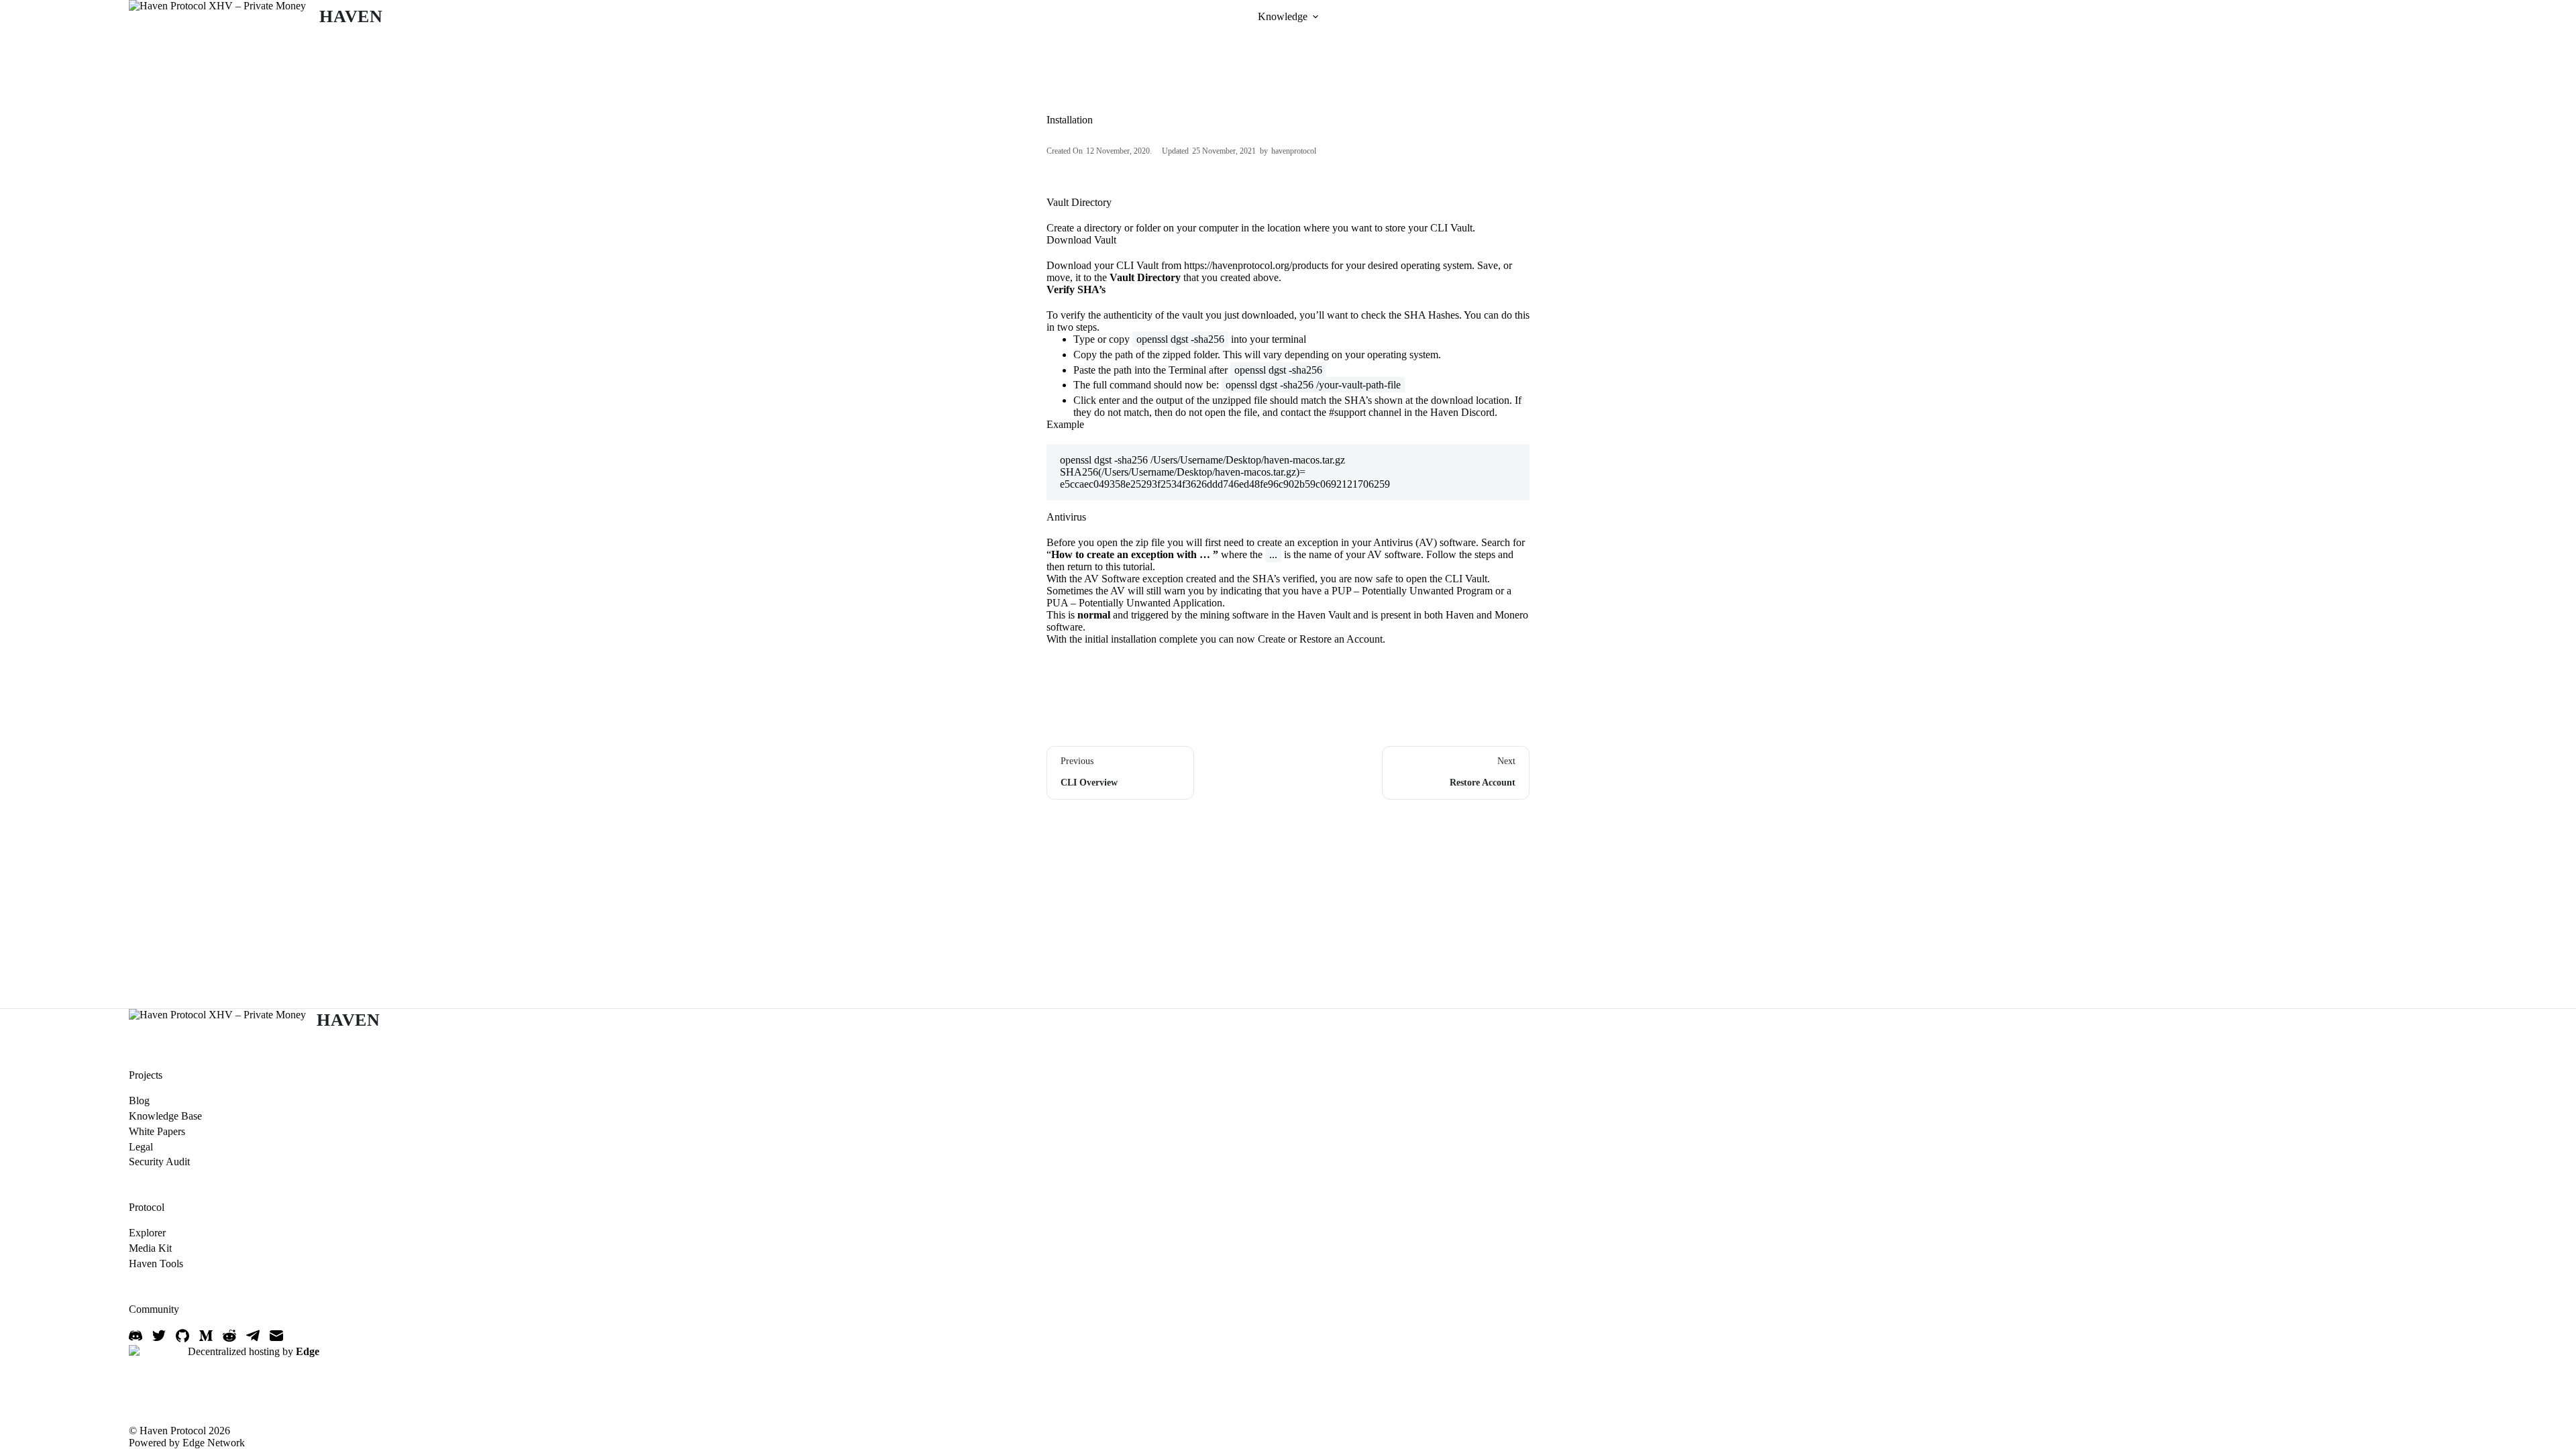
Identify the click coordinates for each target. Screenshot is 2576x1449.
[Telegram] (253, 1336)
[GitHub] (182, 1336)
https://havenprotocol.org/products (1256, 265)
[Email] (276, 1336)
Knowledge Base (165, 1116)
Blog (139, 1101)
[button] (1316, 17)
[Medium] (206, 1336)
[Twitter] (159, 1336)
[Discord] (136, 1336)
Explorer (147, 1233)
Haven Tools (156, 1264)
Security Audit (159, 1162)
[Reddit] (229, 1336)
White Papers (157, 1131)
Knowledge (1283, 16)
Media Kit (150, 1248)
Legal (141, 1147)
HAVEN (351, 16)
